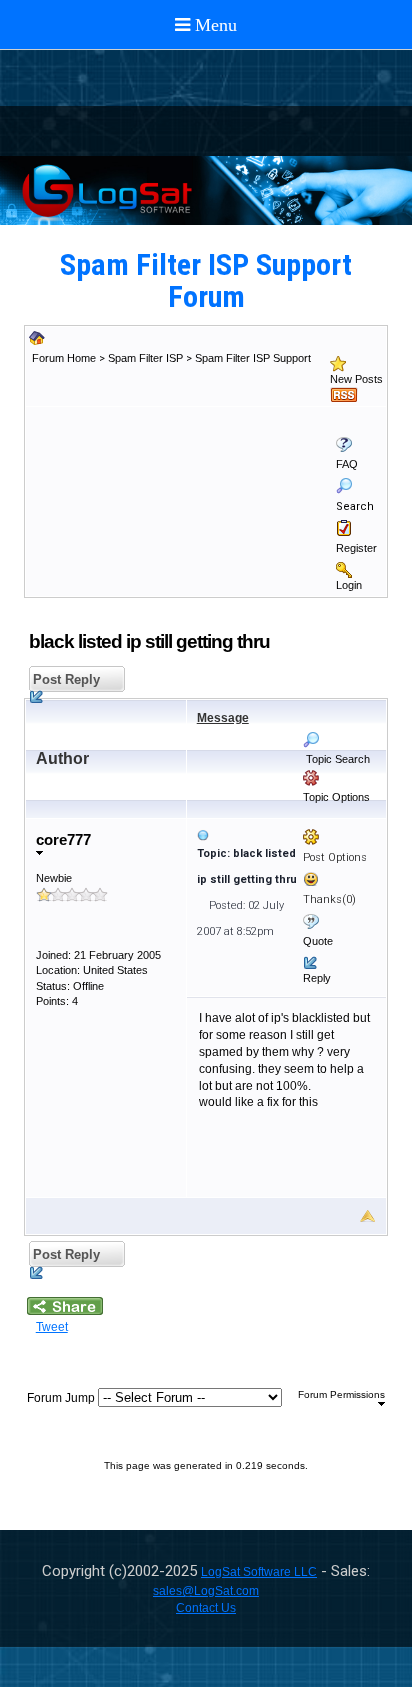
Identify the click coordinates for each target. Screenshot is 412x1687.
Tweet (52, 1327)
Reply (317, 978)
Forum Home (64, 358)
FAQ (347, 464)
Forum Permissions (341, 1394)
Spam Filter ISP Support (253, 358)
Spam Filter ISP (145, 358)
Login (349, 585)
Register (356, 548)
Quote (318, 941)
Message (223, 718)
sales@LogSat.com (206, 1591)
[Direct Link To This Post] (287, 835)
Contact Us (206, 1608)
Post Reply (64, 679)
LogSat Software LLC (259, 1572)
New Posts (356, 379)
